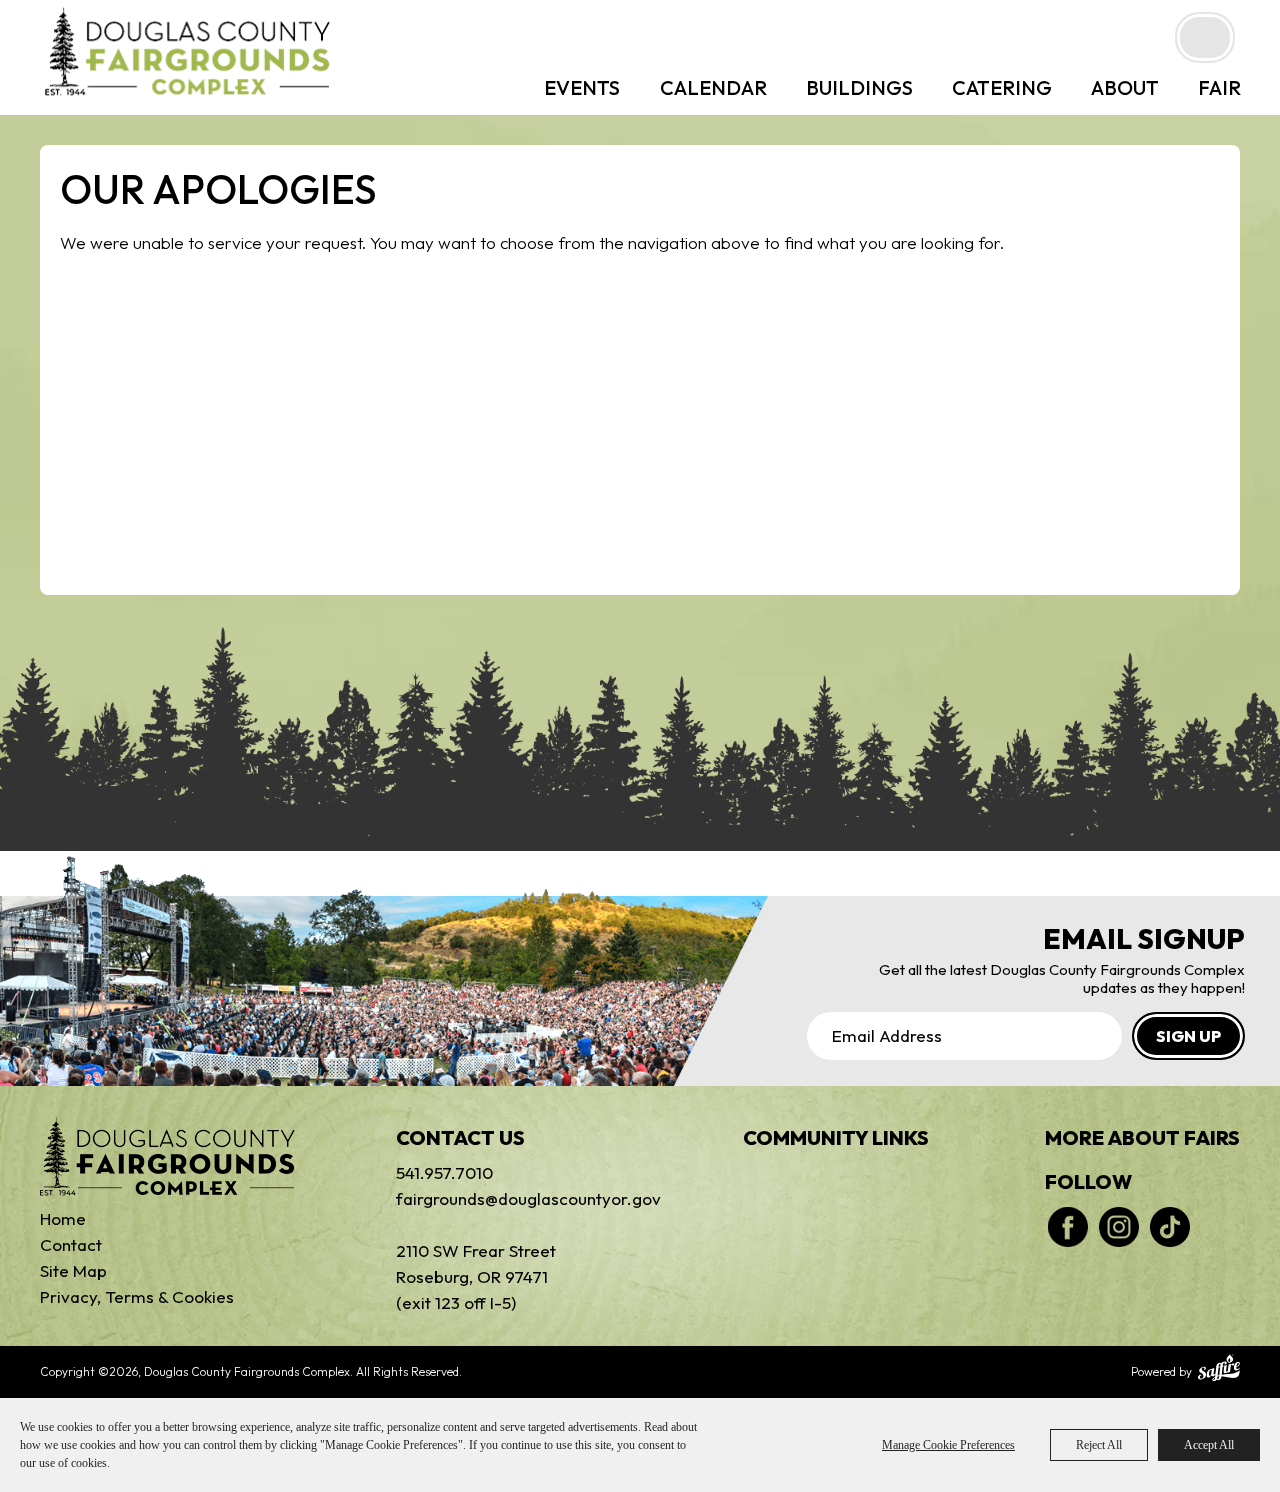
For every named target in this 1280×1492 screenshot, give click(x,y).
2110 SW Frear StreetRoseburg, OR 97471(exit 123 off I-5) (476, 1276)
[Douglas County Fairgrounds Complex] (187, 51)
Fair (1219, 87)
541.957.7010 (444, 1172)
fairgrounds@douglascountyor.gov (511, 1198)
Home (63, 1218)
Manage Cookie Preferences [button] (948, 1445)
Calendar (713, 87)
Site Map (73, 1270)
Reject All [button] (1099, 1445)
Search (1205, 37)
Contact (71, 1244)
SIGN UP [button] (1188, 1036)
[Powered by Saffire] (1219, 1370)
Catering (1002, 87)
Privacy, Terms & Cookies (137, 1296)
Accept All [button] (1209, 1445)
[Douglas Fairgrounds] (167, 1156)
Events (582, 87)
